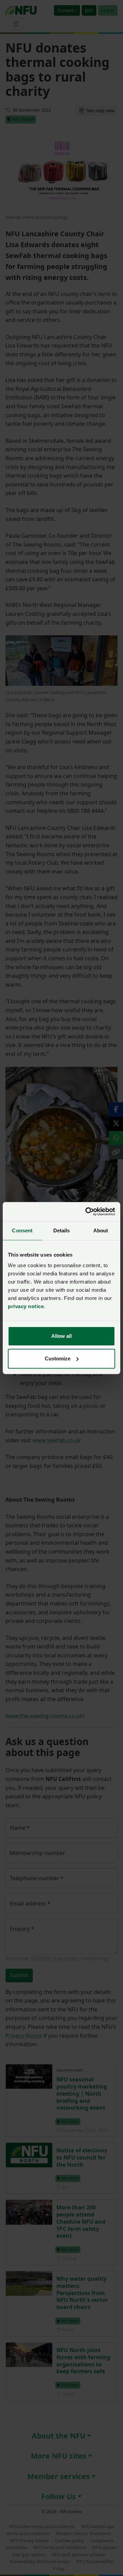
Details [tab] (62, 1230)
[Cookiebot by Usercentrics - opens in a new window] (87, 1212)
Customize (58, 1358)
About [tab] (101, 1230)
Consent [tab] (22, 1230)
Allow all (61, 1336)
